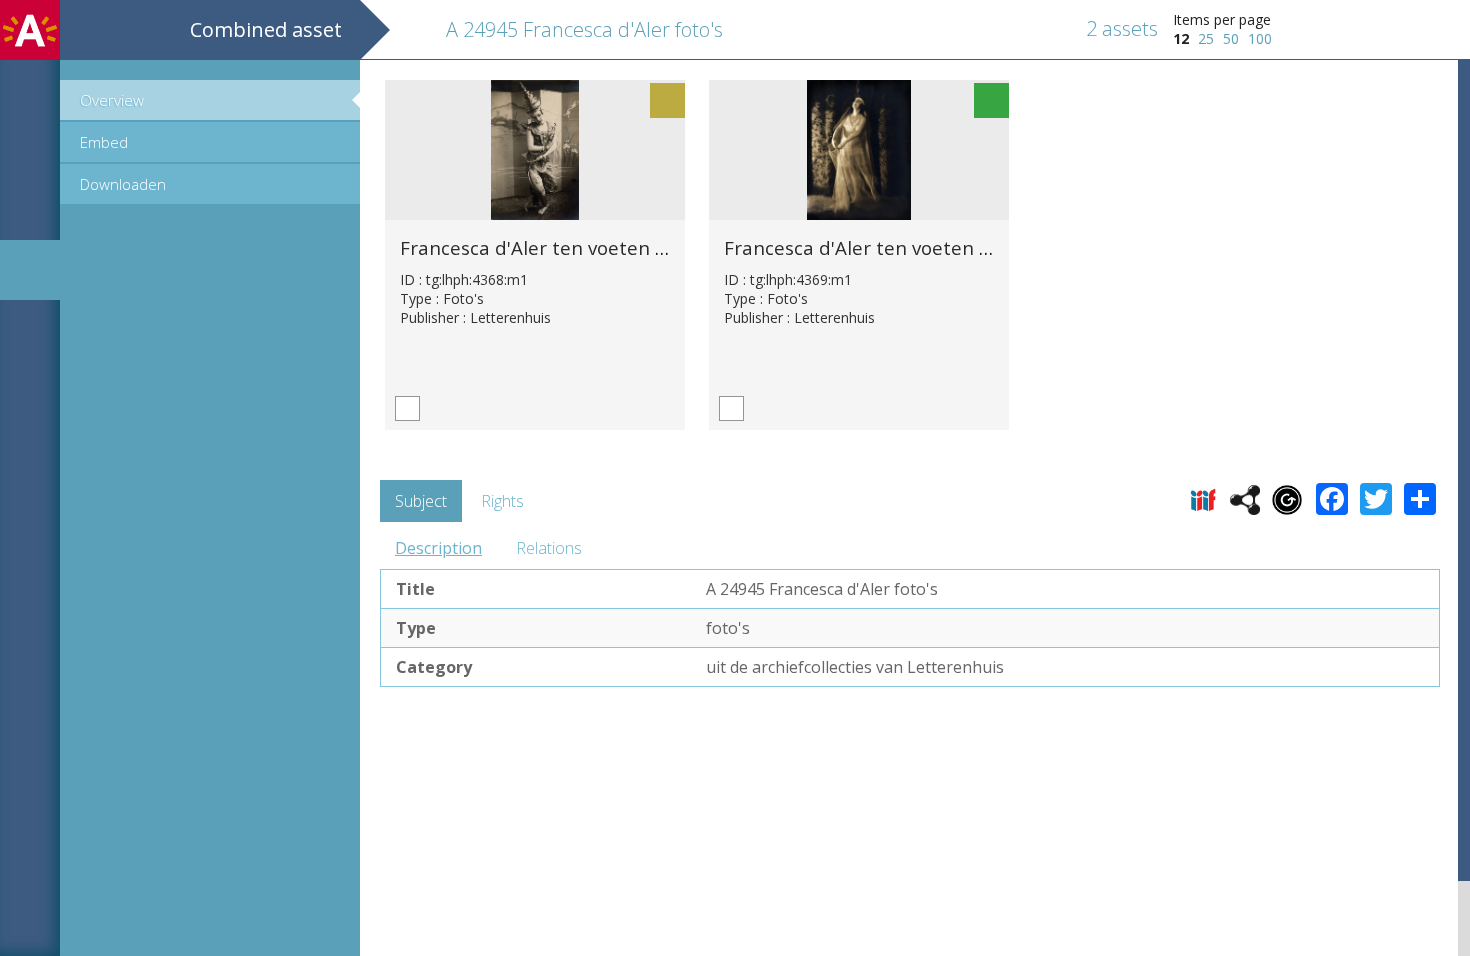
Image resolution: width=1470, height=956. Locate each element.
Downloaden (123, 184)
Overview (112, 100)
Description (438, 548)
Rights (502, 501)
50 (1231, 38)
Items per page (1222, 19)
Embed (104, 142)
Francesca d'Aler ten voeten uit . (868, 247)
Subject (421, 501)
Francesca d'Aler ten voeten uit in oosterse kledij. (620, 247)
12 (1181, 38)
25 (1206, 38)
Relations (549, 548)
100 (1260, 38)
